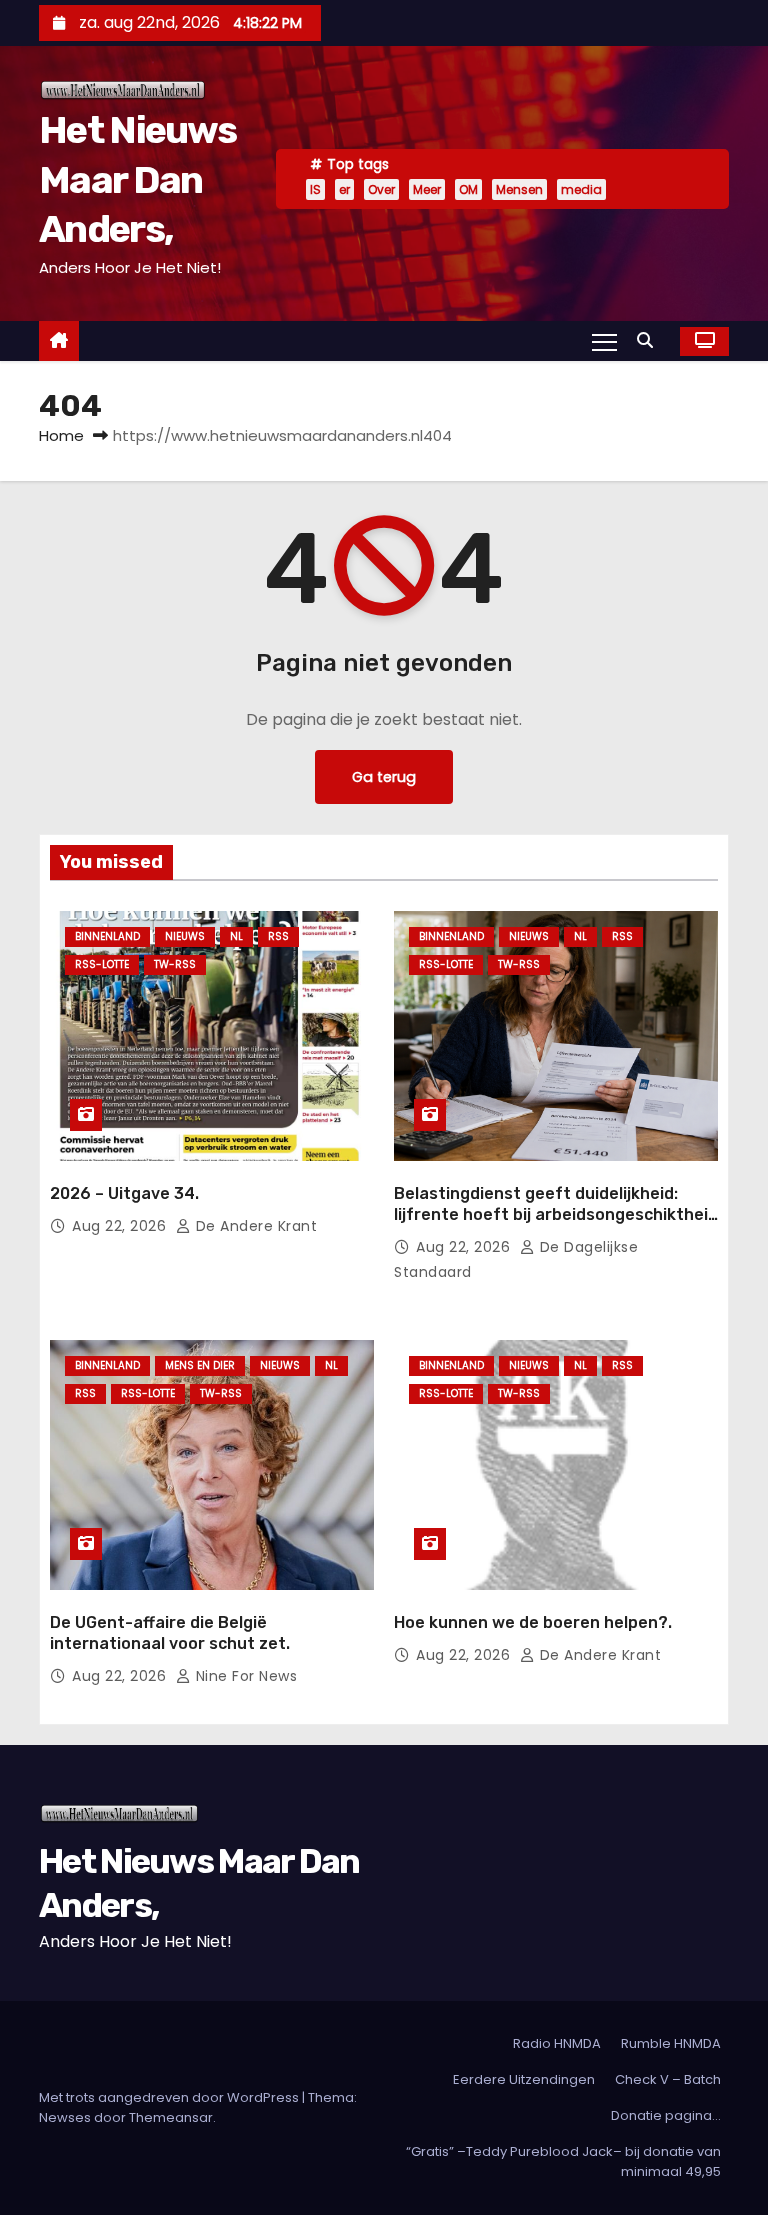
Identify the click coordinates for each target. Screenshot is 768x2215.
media (581, 189)
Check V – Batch (668, 2079)
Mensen (519, 189)
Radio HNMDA (557, 2043)
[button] (650, 340)
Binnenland (107, 936)
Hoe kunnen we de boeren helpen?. (533, 1622)
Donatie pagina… (666, 2115)
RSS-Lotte (102, 964)
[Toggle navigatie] (604, 341)
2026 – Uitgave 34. (124, 1193)
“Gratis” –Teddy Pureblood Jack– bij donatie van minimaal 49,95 (563, 2161)
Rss (278, 936)
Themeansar (171, 2117)
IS (315, 189)
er (344, 189)
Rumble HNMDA (671, 2043)
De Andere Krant (254, 1226)
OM (468, 189)
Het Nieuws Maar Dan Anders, (137, 179)
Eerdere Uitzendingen (524, 2079)
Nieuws (185, 936)
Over (381, 189)
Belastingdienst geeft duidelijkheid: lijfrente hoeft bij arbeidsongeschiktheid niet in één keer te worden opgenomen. (556, 1215)
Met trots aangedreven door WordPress (170, 2097)
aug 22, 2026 (121, 1226)
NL (236, 936)
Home (61, 435)
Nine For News (244, 1676)
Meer (427, 189)
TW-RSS (175, 964)
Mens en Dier (200, 1365)
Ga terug (384, 777)
